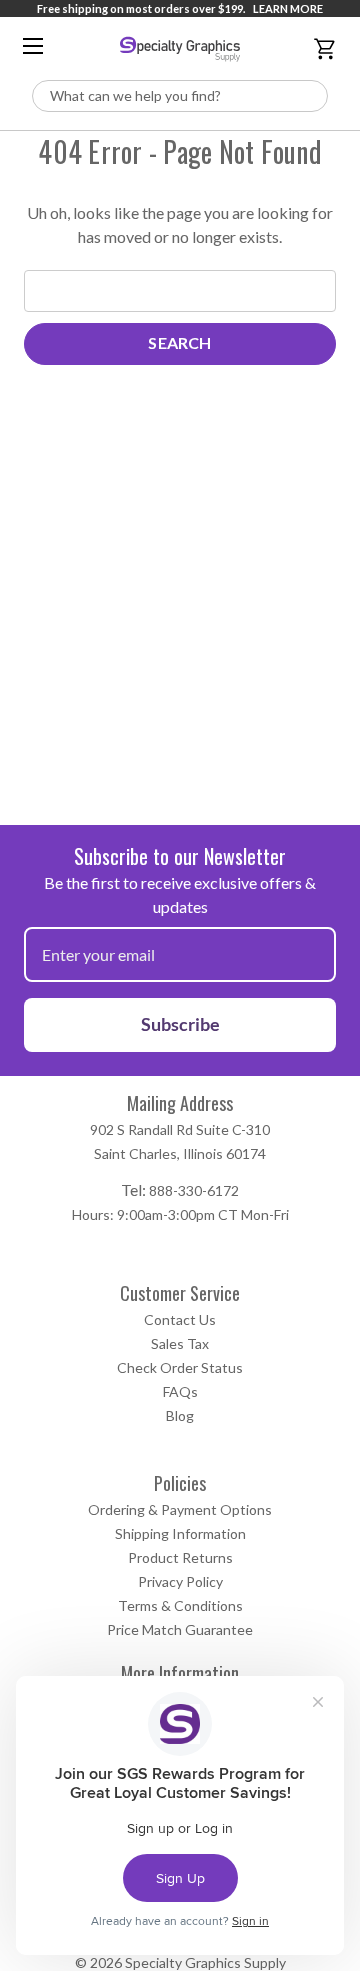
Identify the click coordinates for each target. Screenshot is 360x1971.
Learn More (288, 8)
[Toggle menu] (33, 45)
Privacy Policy (180, 1581)
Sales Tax (180, 1343)
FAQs (180, 1391)
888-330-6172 (194, 1190)
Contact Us (180, 1319)
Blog (180, 1415)
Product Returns (180, 1557)
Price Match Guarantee (180, 1629)
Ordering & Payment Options (180, 1509)
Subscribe (180, 1024)
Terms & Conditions (180, 1605)
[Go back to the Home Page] (180, 49)
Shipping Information (180, 1533)
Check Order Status (180, 1367)
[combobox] (180, 96)
